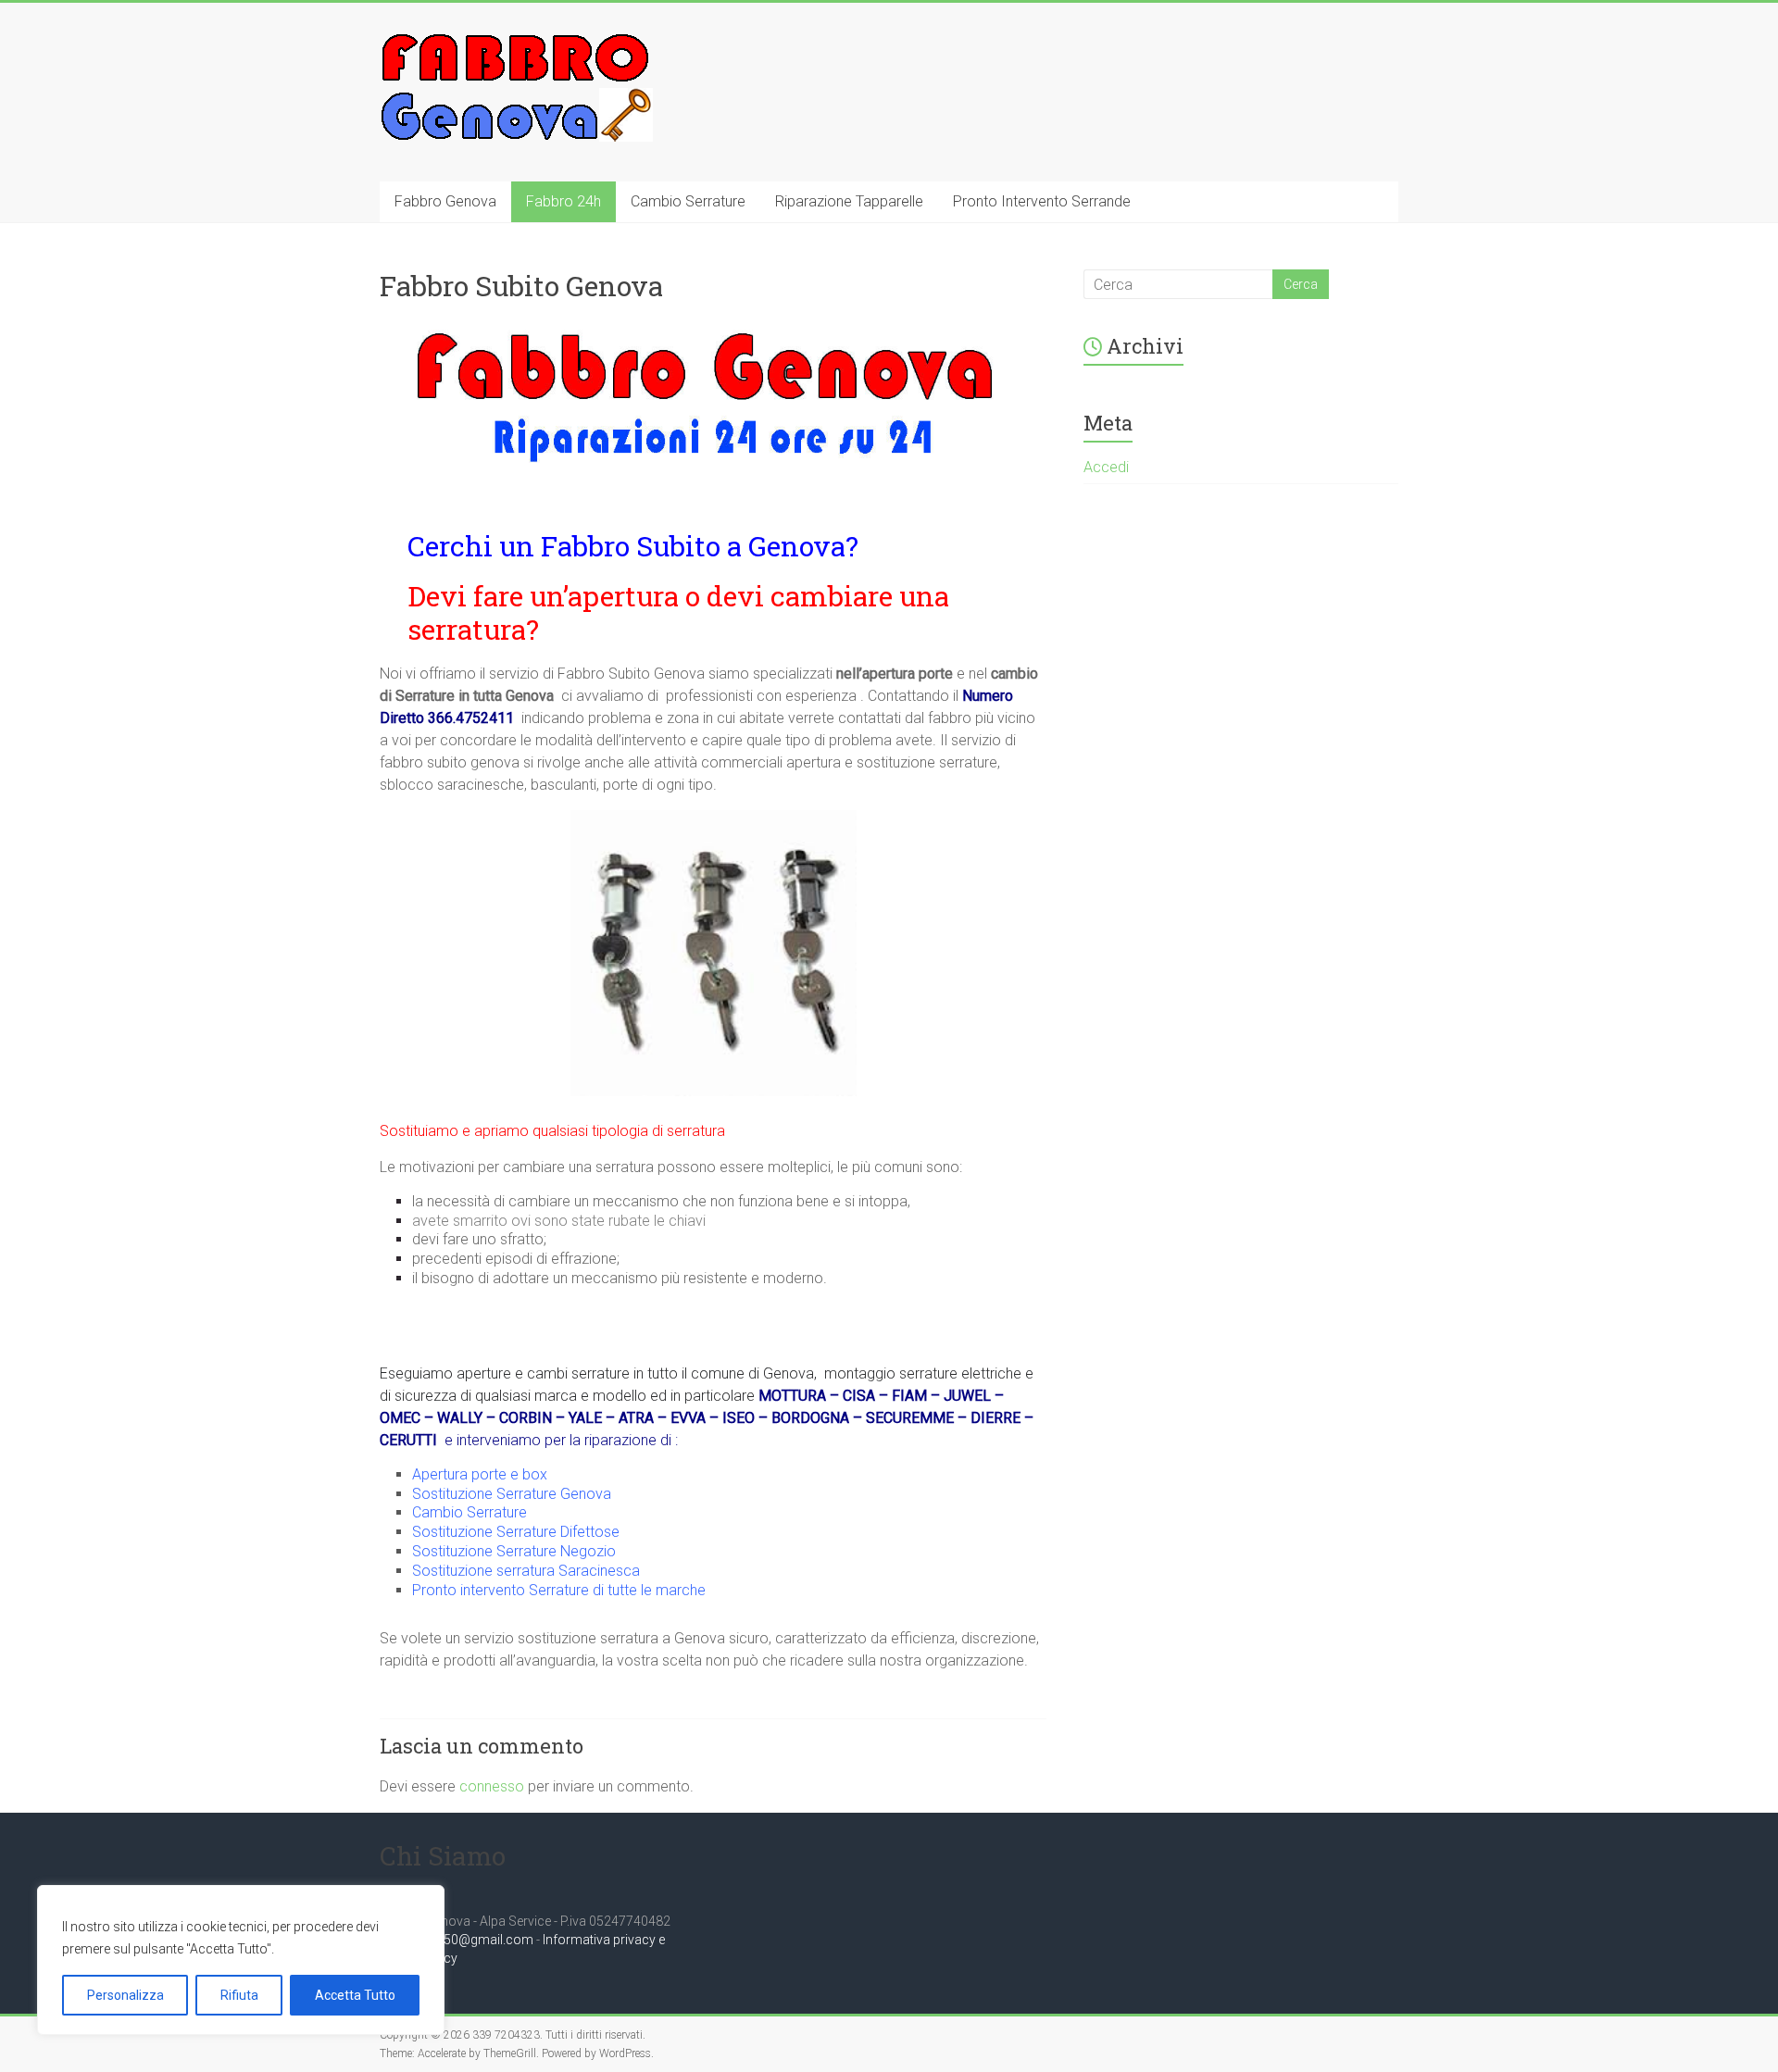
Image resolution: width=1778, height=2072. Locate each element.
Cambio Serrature (688, 201)
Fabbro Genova (445, 201)
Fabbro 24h (563, 201)
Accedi (1106, 467)
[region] (241, 1960)
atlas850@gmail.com (470, 1940)
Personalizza (125, 1995)
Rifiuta (239, 1995)
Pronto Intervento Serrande (1042, 201)
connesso (492, 1786)
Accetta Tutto (355, 1995)
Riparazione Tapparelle (849, 201)
